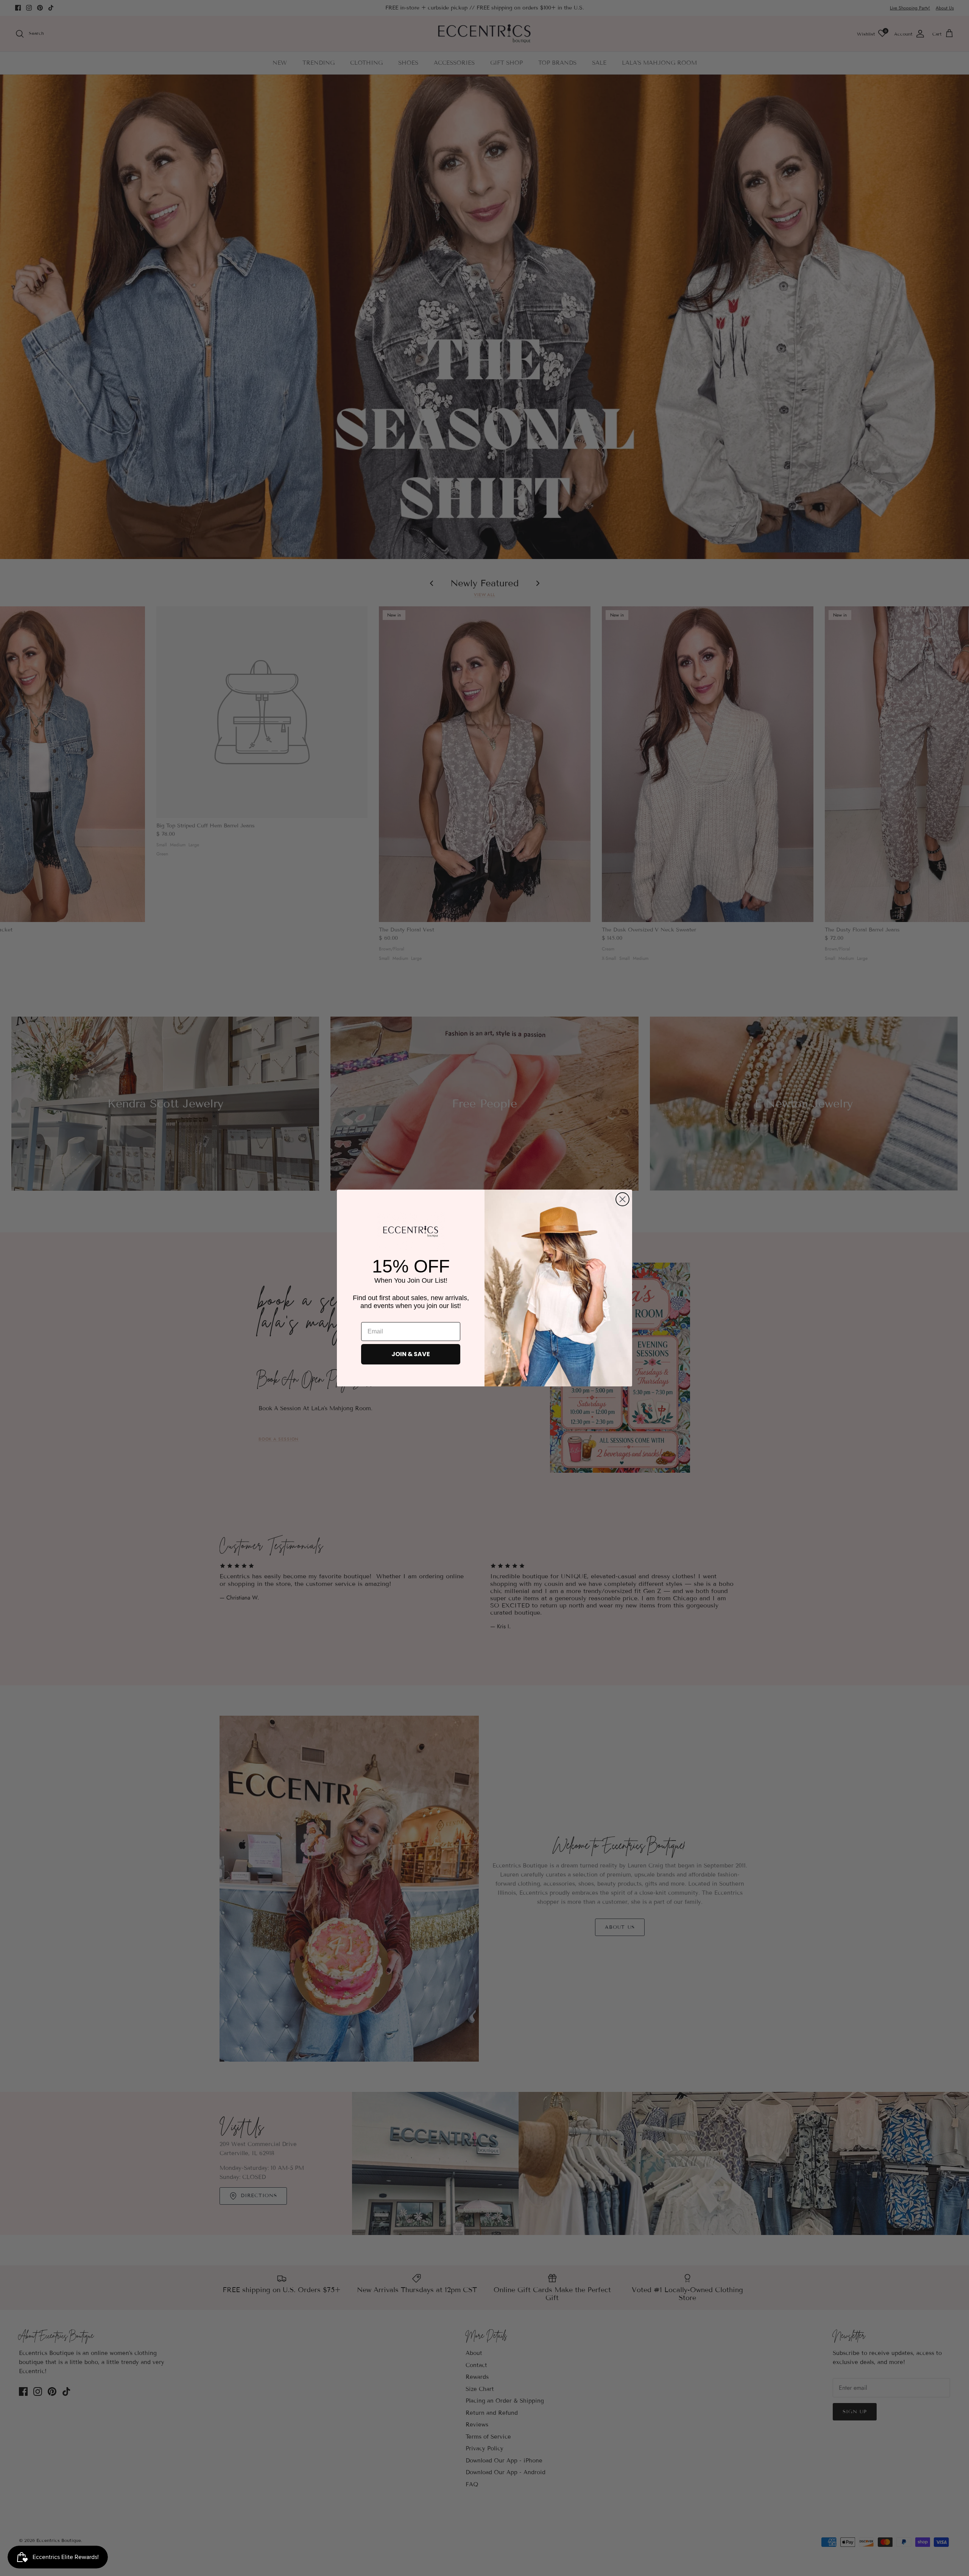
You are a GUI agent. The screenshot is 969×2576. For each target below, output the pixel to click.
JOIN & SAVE (411, 1354)
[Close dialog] (622, 1199)
